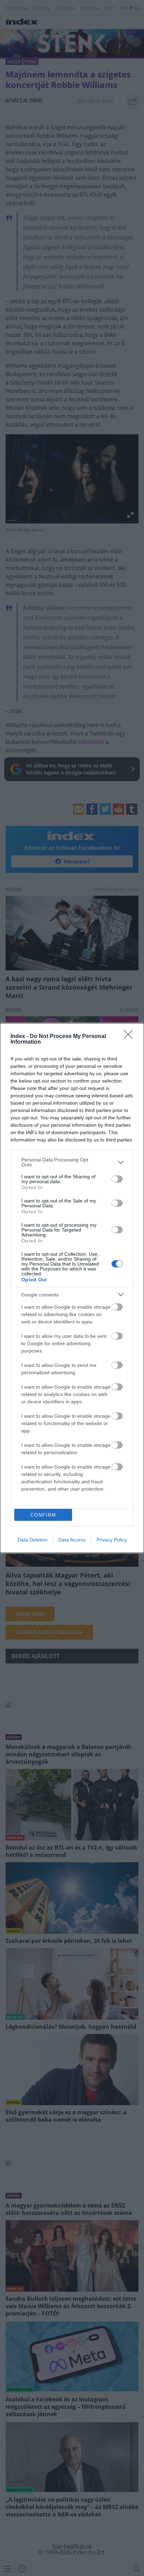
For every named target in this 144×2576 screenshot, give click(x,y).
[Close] (130, 1037)
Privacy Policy (112, 1540)
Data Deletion (33, 1540)
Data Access (72, 1540)
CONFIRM (43, 1515)
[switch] (117, 1179)
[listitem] (72, 1162)
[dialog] (72, 1288)
